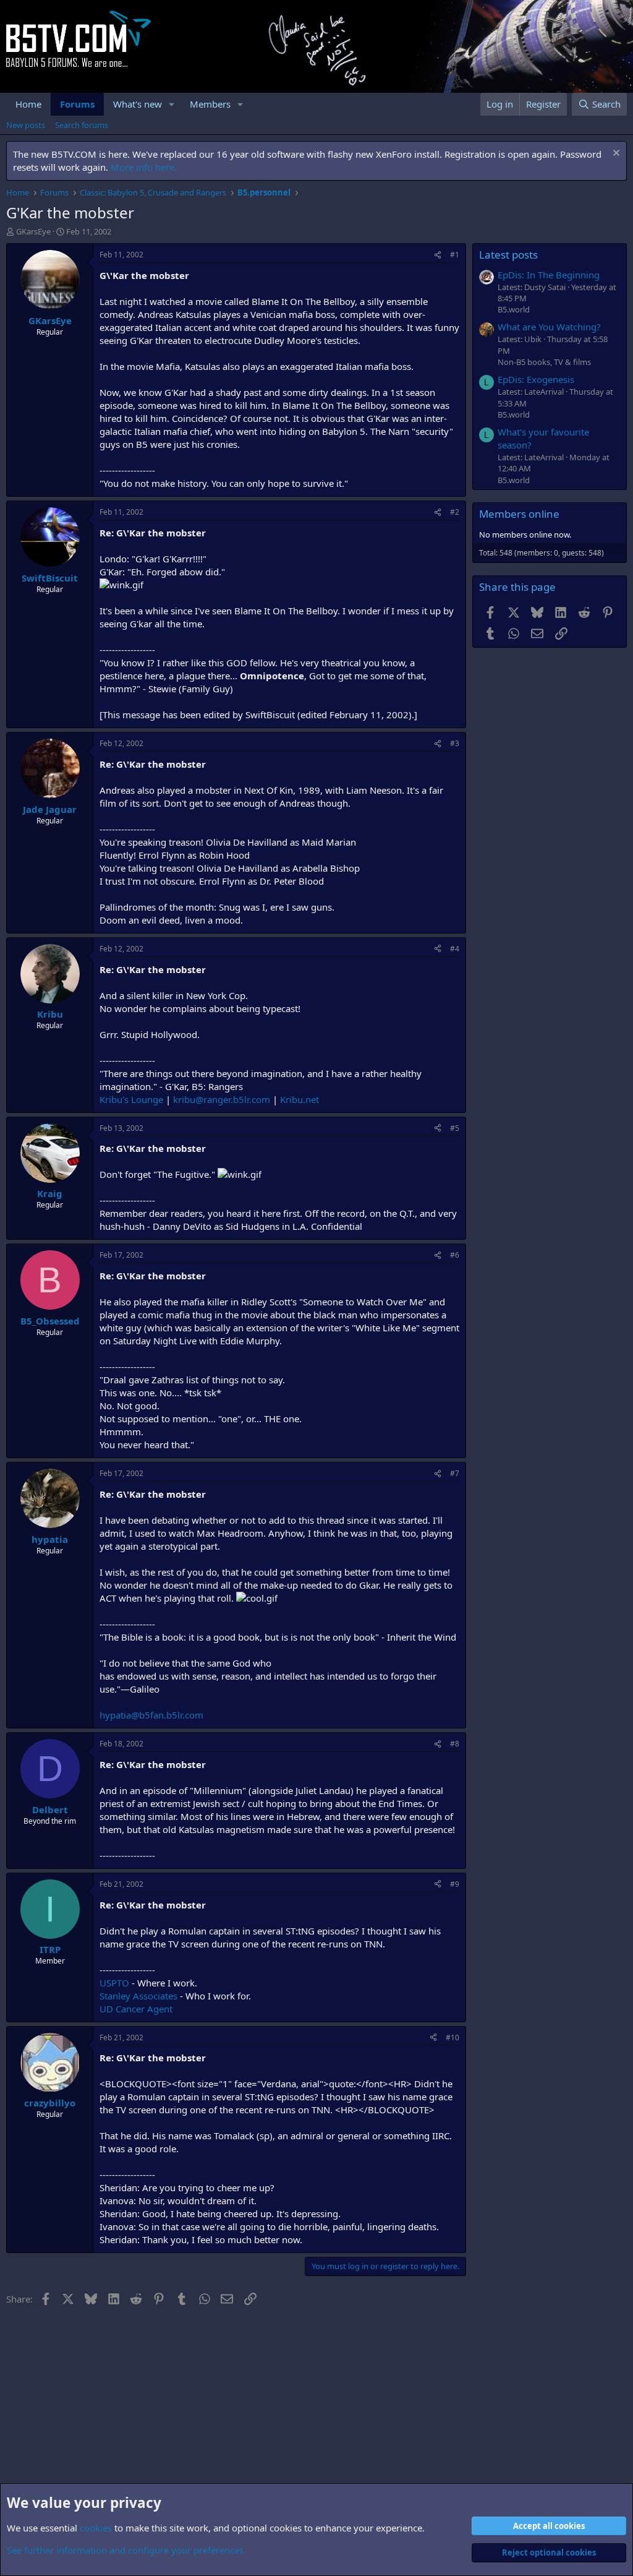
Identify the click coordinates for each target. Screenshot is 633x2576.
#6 (455, 1255)
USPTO (114, 1983)
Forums (77, 104)
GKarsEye (33, 231)
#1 (455, 255)
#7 (455, 1473)
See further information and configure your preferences (125, 2550)
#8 (455, 1744)
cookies (96, 2528)
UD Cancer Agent (136, 2009)
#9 (455, 1884)
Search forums (82, 125)
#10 (452, 2037)
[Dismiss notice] (615, 154)
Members (210, 104)
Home (28, 104)
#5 (455, 1128)
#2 (455, 512)
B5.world (514, 309)
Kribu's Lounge (131, 1099)
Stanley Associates (138, 1996)
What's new (138, 104)
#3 (455, 743)
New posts (26, 125)
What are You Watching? (549, 327)
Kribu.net (300, 1099)
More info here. (144, 167)
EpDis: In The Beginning (549, 275)
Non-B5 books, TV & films (544, 362)
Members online (519, 514)
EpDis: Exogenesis (536, 379)
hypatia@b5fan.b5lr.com (151, 1715)
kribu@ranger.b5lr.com (222, 1099)
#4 (455, 949)
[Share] (438, 255)
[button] (172, 104)
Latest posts (508, 255)
